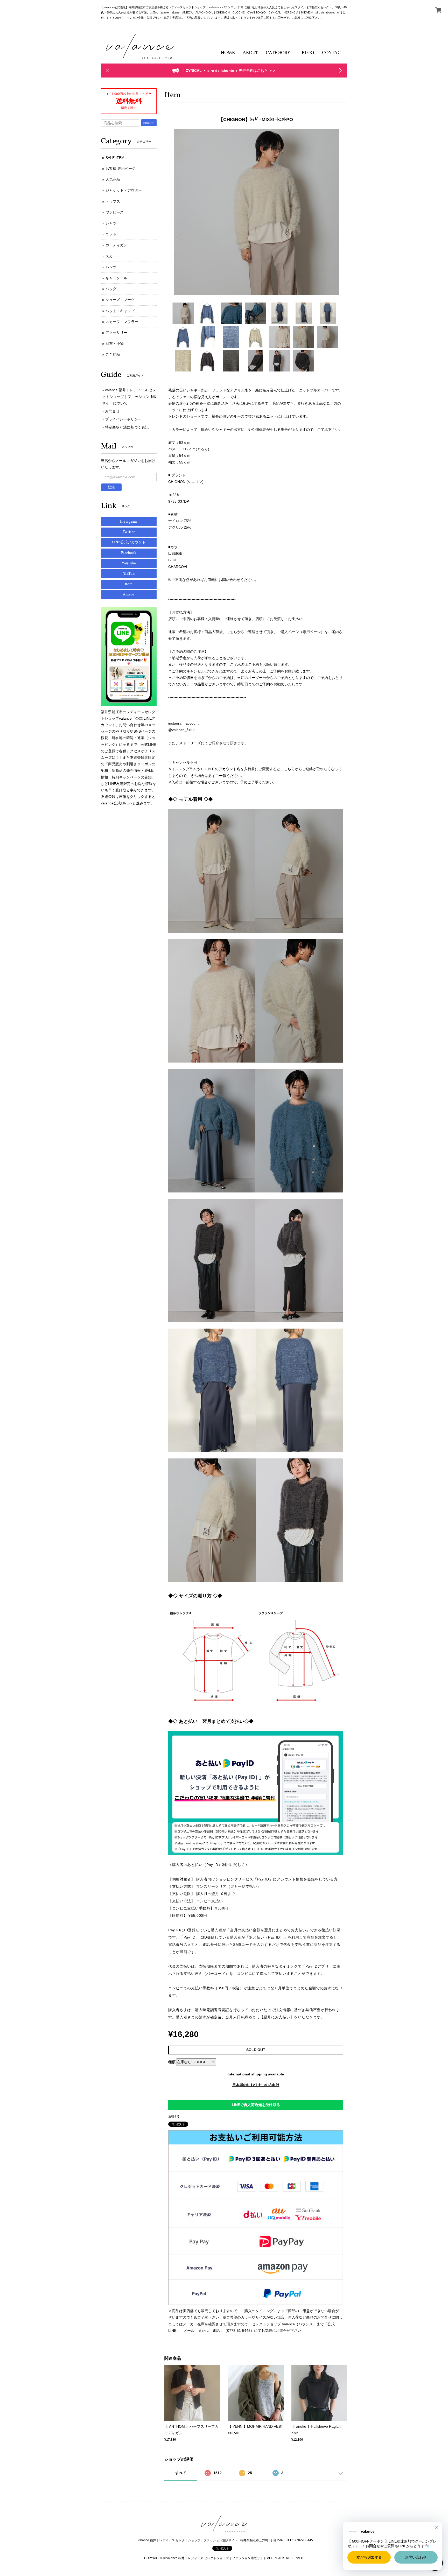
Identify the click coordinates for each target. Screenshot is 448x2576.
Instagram (129, 522)
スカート (113, 256)
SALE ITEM (115, 158)
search (149, 123)
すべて (181, 2473)
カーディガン (116, 245)
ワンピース (115, 212)
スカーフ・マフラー (122, 322)
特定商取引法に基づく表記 (127, 427)
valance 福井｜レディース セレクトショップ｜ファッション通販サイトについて (129, 396)
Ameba (129, 595)
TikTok (129, 574)
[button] (280, 53)
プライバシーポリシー (123, 419)
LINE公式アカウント (129, 542)
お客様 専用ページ (121, 169)
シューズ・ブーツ (120, 300)
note (129, 584)
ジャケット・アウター (124, 190)
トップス (113, 201)
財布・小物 (115, 343)
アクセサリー (116, 333)
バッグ (111, 289)
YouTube (129, 563)
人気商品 (113, 179)
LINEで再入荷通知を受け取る (256, 2105)
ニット (111, 234)
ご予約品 (113, 354)
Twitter (129, 532)
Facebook (129, 553)
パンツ (111, 267)
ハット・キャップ (120, 311)
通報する (174, 2116)
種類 (172, 2062)
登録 (111, 487)
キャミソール (116, 278)
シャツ (111, 223)
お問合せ (112, 411)
